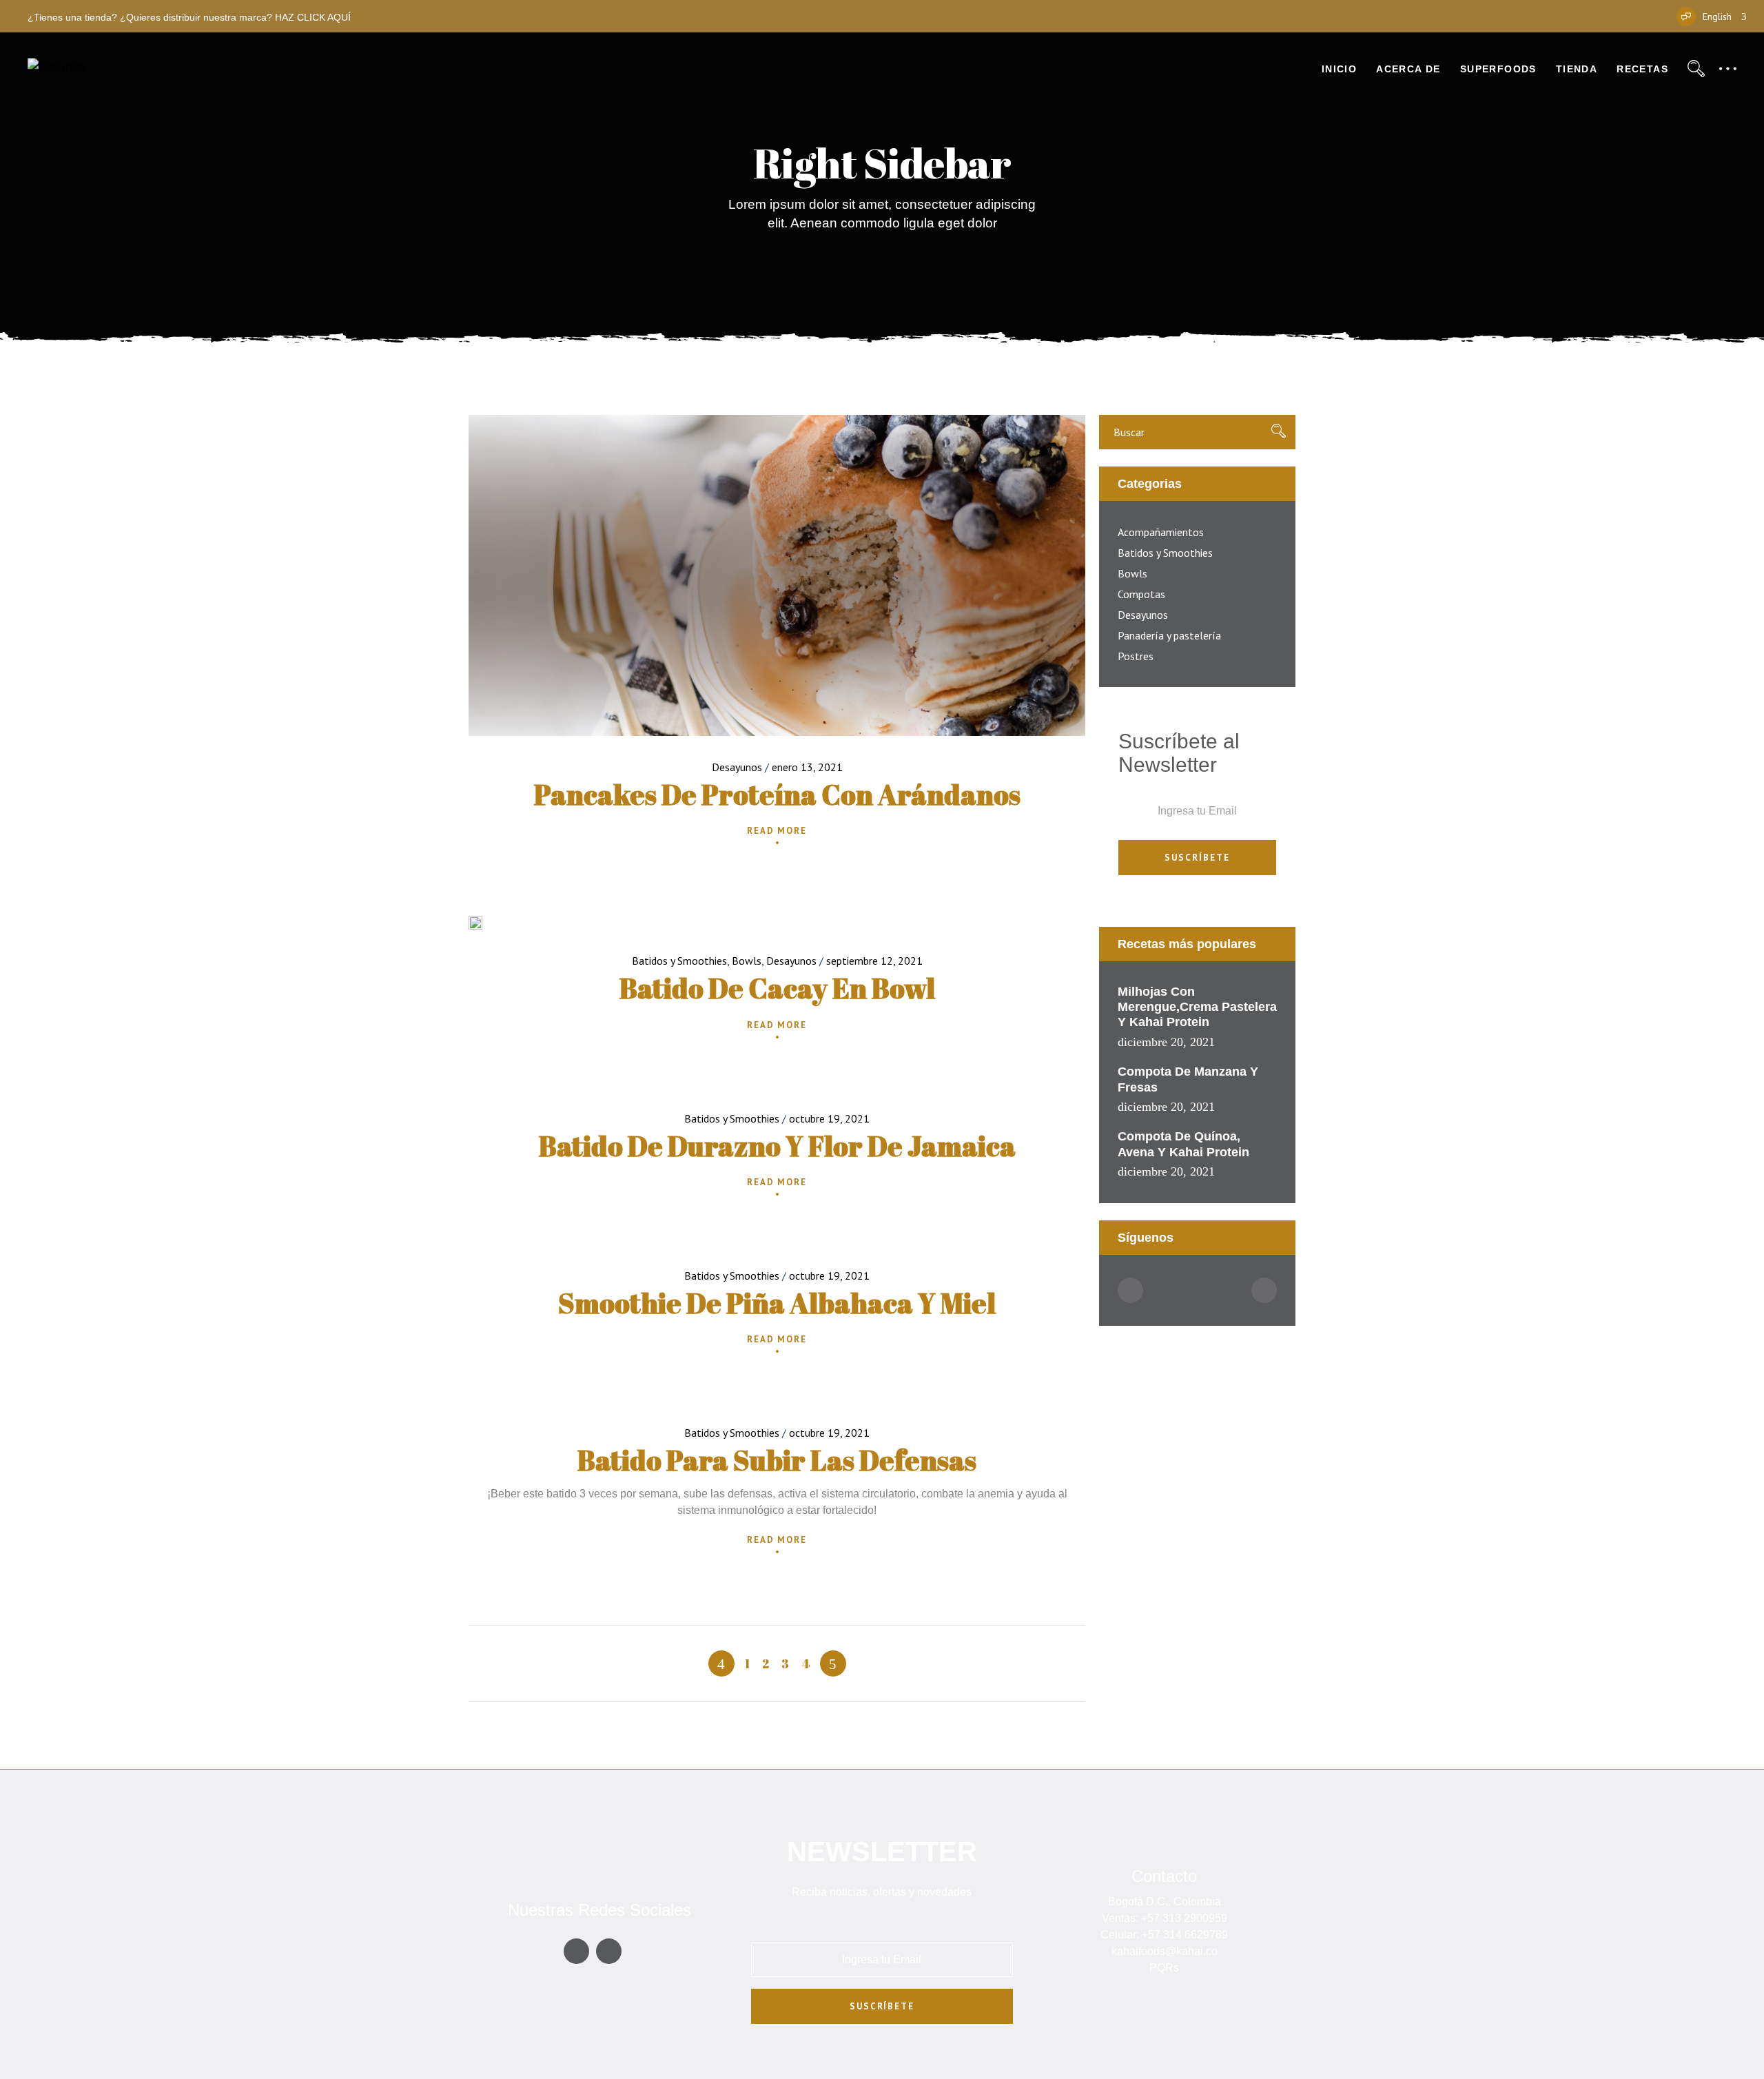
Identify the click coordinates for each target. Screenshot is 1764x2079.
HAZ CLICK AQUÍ (313, 17)
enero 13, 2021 (807, 767)
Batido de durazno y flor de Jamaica (777, 1146)
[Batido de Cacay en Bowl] (475, 923)
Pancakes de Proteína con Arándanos (777, 795)
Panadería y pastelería (1169, 635)
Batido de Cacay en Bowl (777, 988)
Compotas (1141, 594)
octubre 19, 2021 (829, 1118)
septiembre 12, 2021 (874, 961)
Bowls (747, 961)
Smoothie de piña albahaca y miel (777, 1303)
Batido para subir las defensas (777, 1460)
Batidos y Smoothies (679, 961)
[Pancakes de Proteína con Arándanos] (777, 575)
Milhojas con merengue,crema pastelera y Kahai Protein (1197, 1007)
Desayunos (737, 767)
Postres (1136, 656)
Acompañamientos (1161, 532)
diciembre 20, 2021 (1166, 1042)
